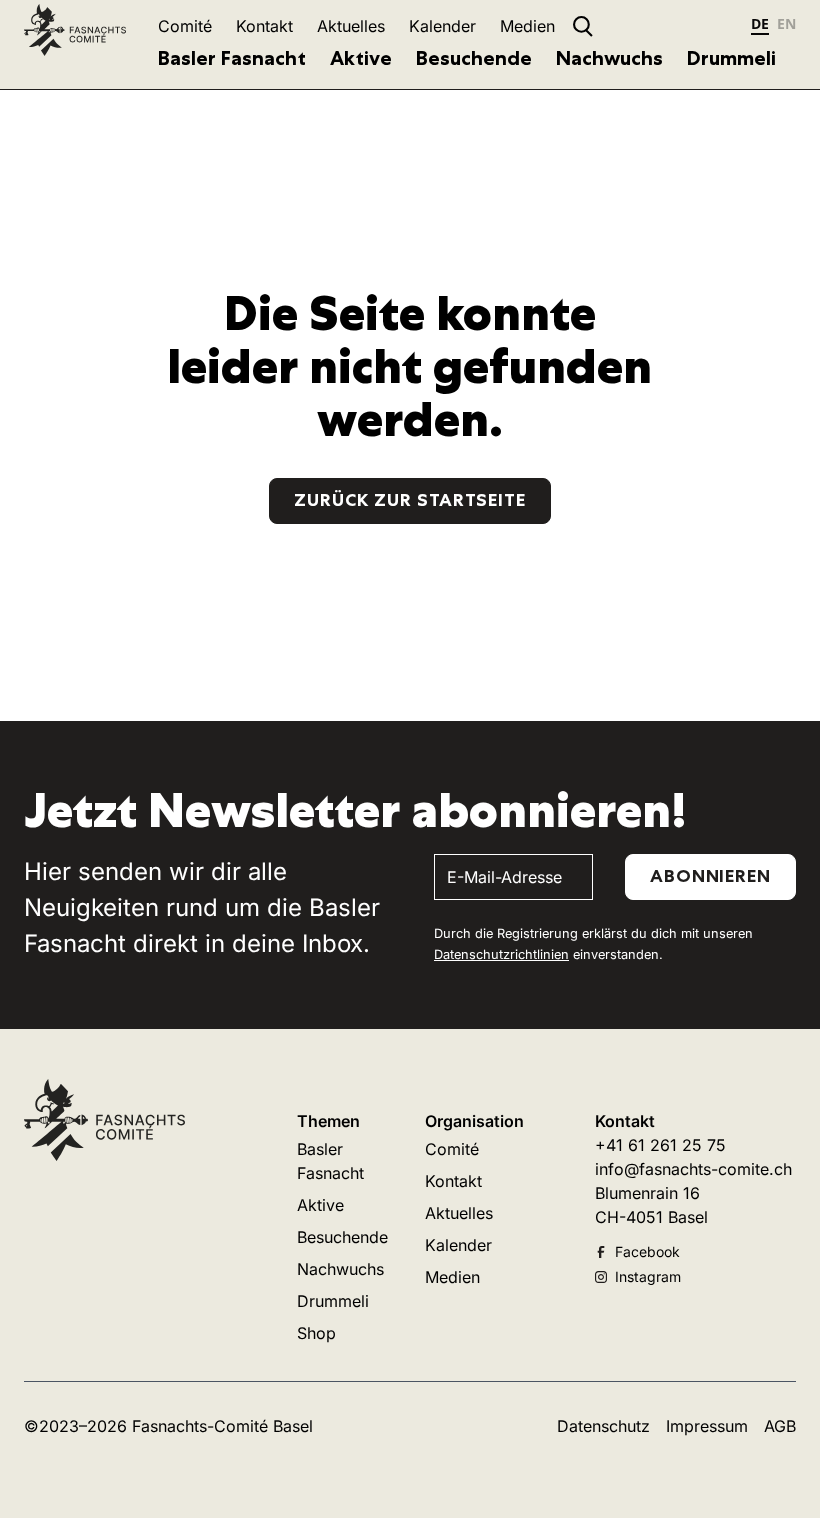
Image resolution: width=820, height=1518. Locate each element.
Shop (316, 1333)
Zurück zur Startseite (410, 500)
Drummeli (731, 58)
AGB (780, 1426)
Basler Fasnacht (232, 58)
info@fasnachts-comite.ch (693, 1169)
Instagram (648, 1276)
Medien (527, 26)
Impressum (707, 1426)
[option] (786, 26)
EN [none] (786, 23)
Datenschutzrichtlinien (501, 954)
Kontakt (264, 26)
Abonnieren (710, 876)
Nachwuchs (609, 58)
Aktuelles (351, 26)
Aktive (361, 58)
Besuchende (474, 58)
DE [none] (760, 23)
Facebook (647, 1251)
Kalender (442, 26)
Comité (185, 26)
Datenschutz (603, 1426)
